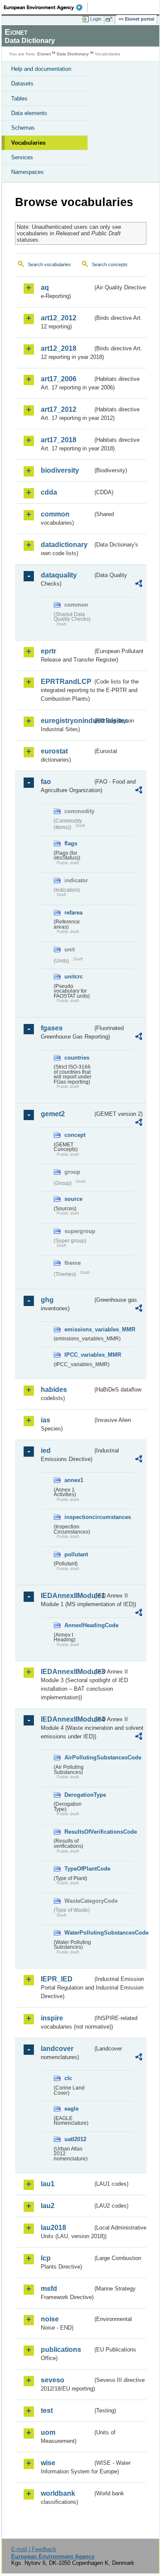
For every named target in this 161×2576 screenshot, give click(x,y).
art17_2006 (59, 379)
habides (54, 1390)
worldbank (58, 2493)
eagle (71, 2109)
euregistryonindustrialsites (67, 721)
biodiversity (60, 470)
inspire (52, 2018)
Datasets (22, 84)
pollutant (76, 1554)
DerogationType (79, 1795)
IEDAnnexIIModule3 (67, 1672)
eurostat (54, 751)
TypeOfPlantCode (79, 1869)
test (47, 2410)
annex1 (74, 1480)
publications (61, 2350)
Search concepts (110, 264)
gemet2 (53, 1114)
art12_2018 (59, 348)
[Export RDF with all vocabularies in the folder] (139, 585)
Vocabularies (28, 143)
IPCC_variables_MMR (79, 1355)
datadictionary (64, 545)
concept (75, 1135)
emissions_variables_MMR (79, 1329)
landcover (57, 2049)
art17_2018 (59, 440)
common (55, 514)
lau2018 (53, 2228)
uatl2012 (75, 2139)
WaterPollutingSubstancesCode (79, 1933)
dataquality (59, 575)
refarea (73, 913)
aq (45, 287)
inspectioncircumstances (79, 1517)
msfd (49, 2289)
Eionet (44, 54)
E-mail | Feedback (34, 2549)
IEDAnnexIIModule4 (67, 1719)
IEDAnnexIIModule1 (67, 1596)
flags (71, 843)
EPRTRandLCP (66, 682)
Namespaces (27, 172)
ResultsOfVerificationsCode (79, 1832)
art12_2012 (59, 318)
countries (77, 1058)
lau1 (48, 2184)
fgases (52, 1028)
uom (48, 2432)
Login (96, 19)
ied (46, 1451)
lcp (46, 2258)
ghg (47, 1300)
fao (46, 782)
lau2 (48, 2206)
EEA (46, 7)
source (73, 1199)
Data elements (29, 113)
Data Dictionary (73, 54)
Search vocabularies (49, 264)
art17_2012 (59, 409)
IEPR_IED (57, 1979)
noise (50, 2319)
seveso (53, 2380)
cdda (49, 492)
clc (68, 2078)
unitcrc (74, 977)
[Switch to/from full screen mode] (110, 19)
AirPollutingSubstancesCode (79, 1757)
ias (46, 1420)
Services (22, 157)
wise (48, 2463)
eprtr (49, 651)
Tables (19, 99)
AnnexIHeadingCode (79, 1625)
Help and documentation (41, 69)
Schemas (23, 128)
